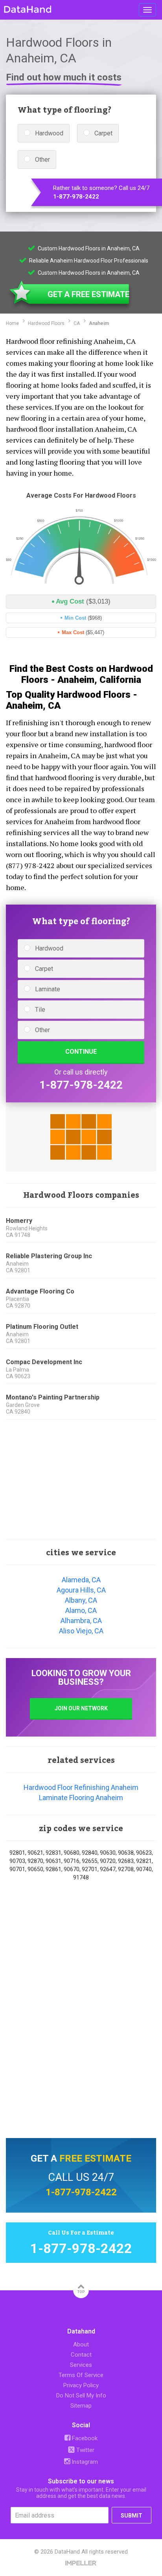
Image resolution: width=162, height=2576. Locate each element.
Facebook (84, 2438)
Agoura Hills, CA (81, 1590)
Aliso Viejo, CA (81, 1631)
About (81, 2344)
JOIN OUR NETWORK (81, 1708)
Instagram (84, 2462)
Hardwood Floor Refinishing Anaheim (81, 1787)
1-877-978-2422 (76, 197)
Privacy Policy (81, 2385)
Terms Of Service (81, 2375)
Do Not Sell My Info (81, 2395)
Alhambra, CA (81, 1621)
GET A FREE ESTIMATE (88, 294)
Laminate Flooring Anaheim (81, 1798)
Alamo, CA (81, 1610)
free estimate (95, 2158)
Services (81, 2365)
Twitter (85, 2450)
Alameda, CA (81, 1580)
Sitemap (81, 2406)
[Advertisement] (81, 1480)
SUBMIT (132, 2516)
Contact (81, 2355)
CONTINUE (81, 1052)
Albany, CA (81, 1600)
